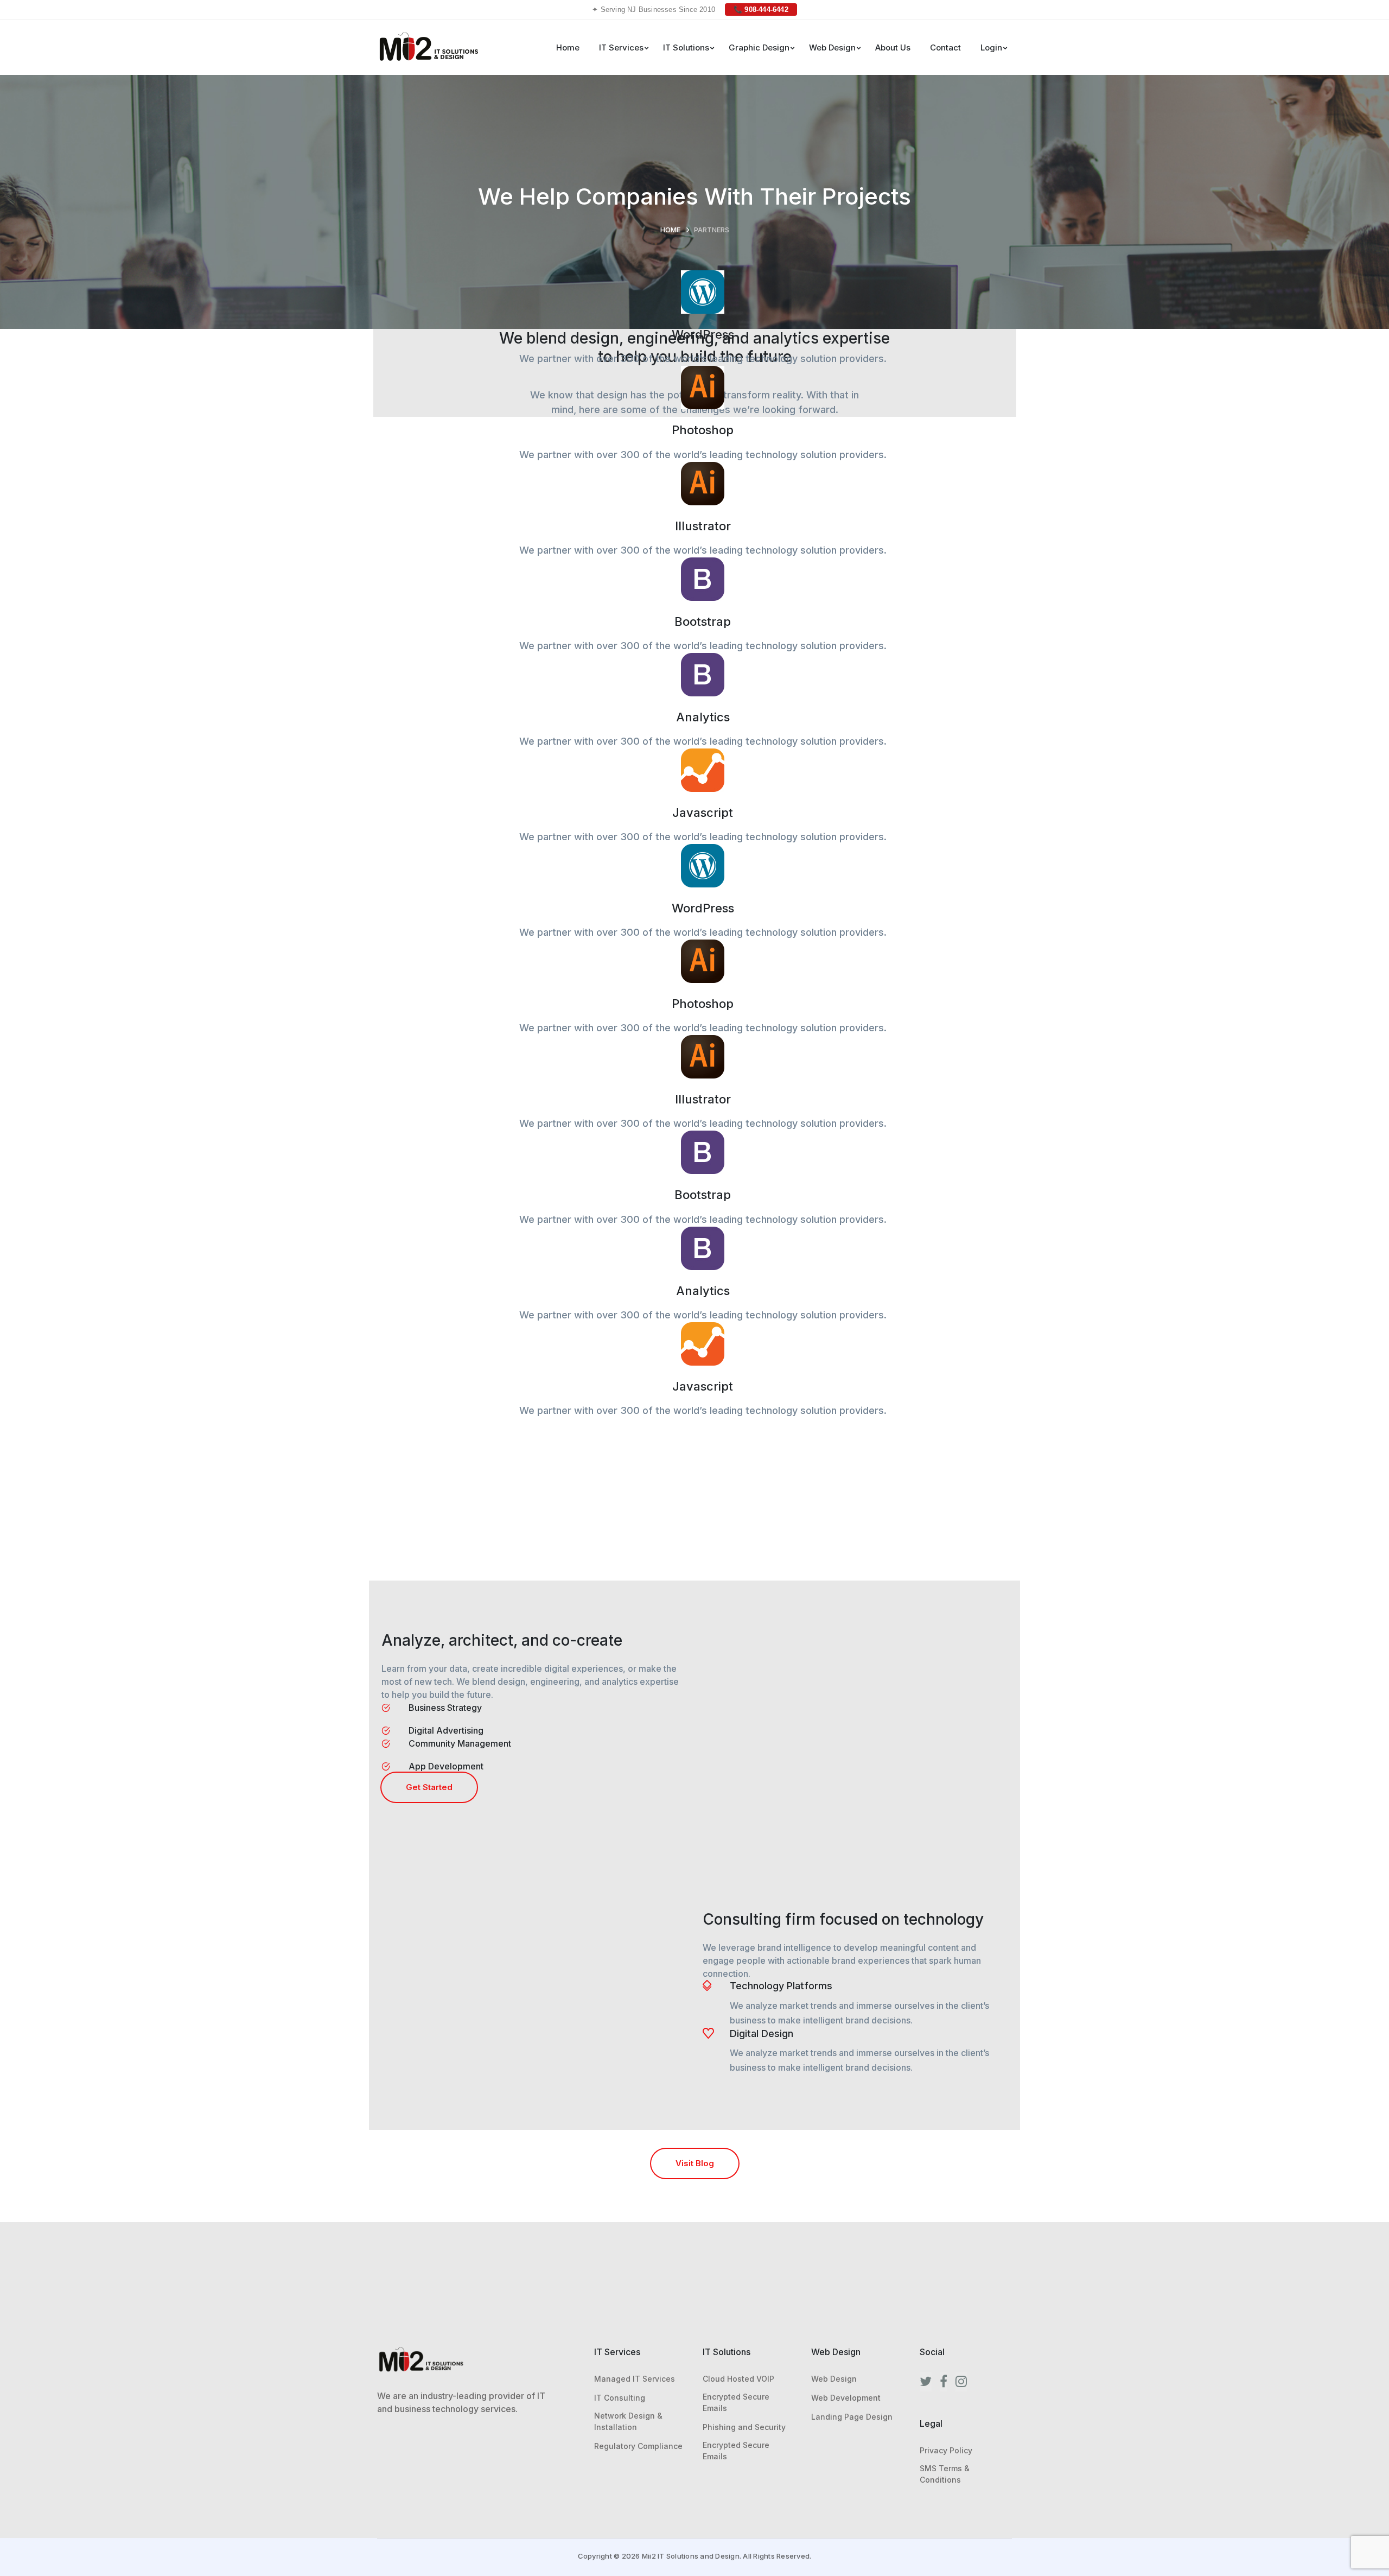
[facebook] (944, 2382)
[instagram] (961, 2382)
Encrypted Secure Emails (736, 2402)
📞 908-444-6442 (761, 9)
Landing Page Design (852, 2417)
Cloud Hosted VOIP (738, 2379)
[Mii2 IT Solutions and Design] (428, 46)
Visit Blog (695, 2163)
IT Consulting (620, 2398)
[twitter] (926, 2382)
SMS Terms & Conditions (945, 2474)
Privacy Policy (946, 2450)
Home (670, 230)
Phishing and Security (744, 2427)
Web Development (846, 2398)
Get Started (429, 1787)
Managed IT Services (635, 2379)
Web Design (834, 2379)
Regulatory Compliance (638, 2446)
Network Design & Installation (628, 2421)
